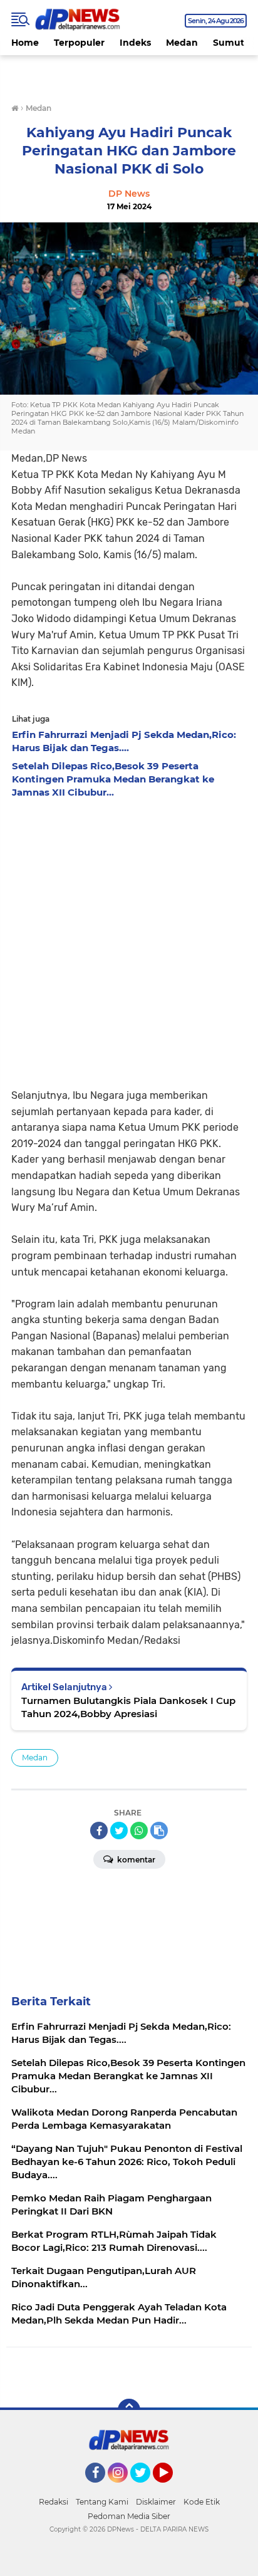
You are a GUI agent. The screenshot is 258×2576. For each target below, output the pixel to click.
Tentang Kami (102, 2502)
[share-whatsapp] (139, 1831)
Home (25, 43)
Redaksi (54, 2502)
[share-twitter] (119, 1831)
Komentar (135, 1860)
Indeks (135, 43)
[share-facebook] (99, 1831)
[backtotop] (129, 2410)
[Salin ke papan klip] (159, 1831)
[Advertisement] (129, 940)
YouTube (171, 2488)
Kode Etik (202, 2502)
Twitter (146, 2488)
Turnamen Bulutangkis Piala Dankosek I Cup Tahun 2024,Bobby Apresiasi (128, 1707)
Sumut (229, 43)
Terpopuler (79, 43)
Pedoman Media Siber (129, 2516)
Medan (182, 43)
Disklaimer (156, 2502)
